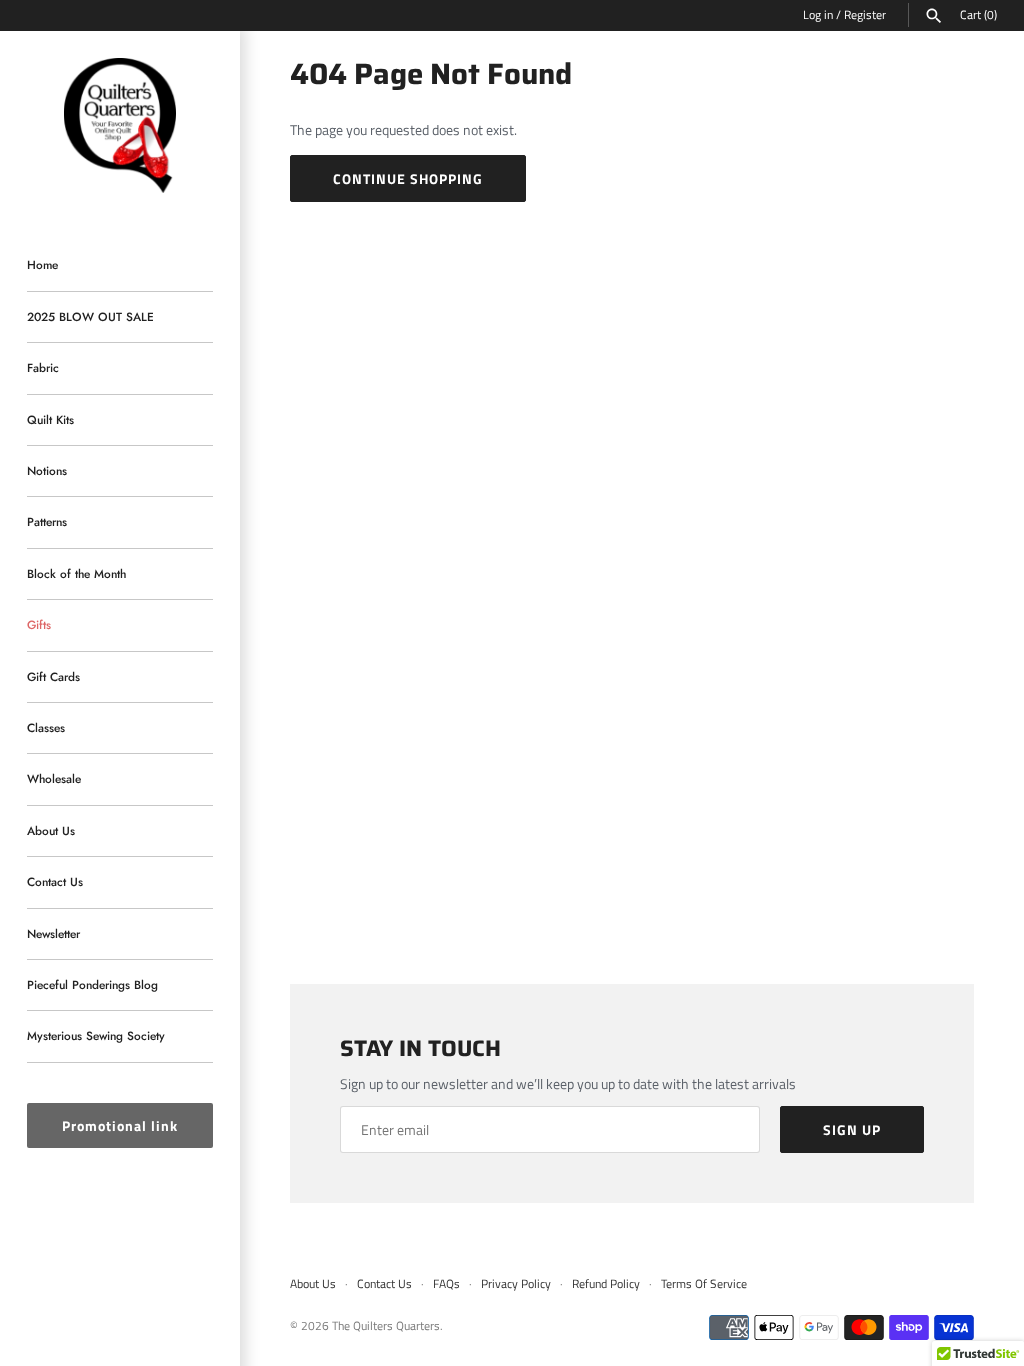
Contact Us (55, 881)
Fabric (43, 367)
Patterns (47, 521)
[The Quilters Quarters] (120, 126)
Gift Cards (53, 676)
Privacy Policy (516, 1284)
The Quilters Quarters (386, 1326)
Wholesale (54, 778)
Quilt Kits (50, 419)
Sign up (852, 1129)
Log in (818, 15)
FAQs (446, 1284)
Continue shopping (408, 178)
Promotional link (120, 1125)
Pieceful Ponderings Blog (92, 984)
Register (865, 15)
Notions (47, 470)
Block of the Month (76, 573)
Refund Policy (606, 1284)
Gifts (39, 624)
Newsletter (53, 933)
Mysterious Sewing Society (96, 1035)
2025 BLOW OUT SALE (90, 316)
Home (42, 264)
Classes (46, 727)
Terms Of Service (704, 1284)
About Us (51, 830)
